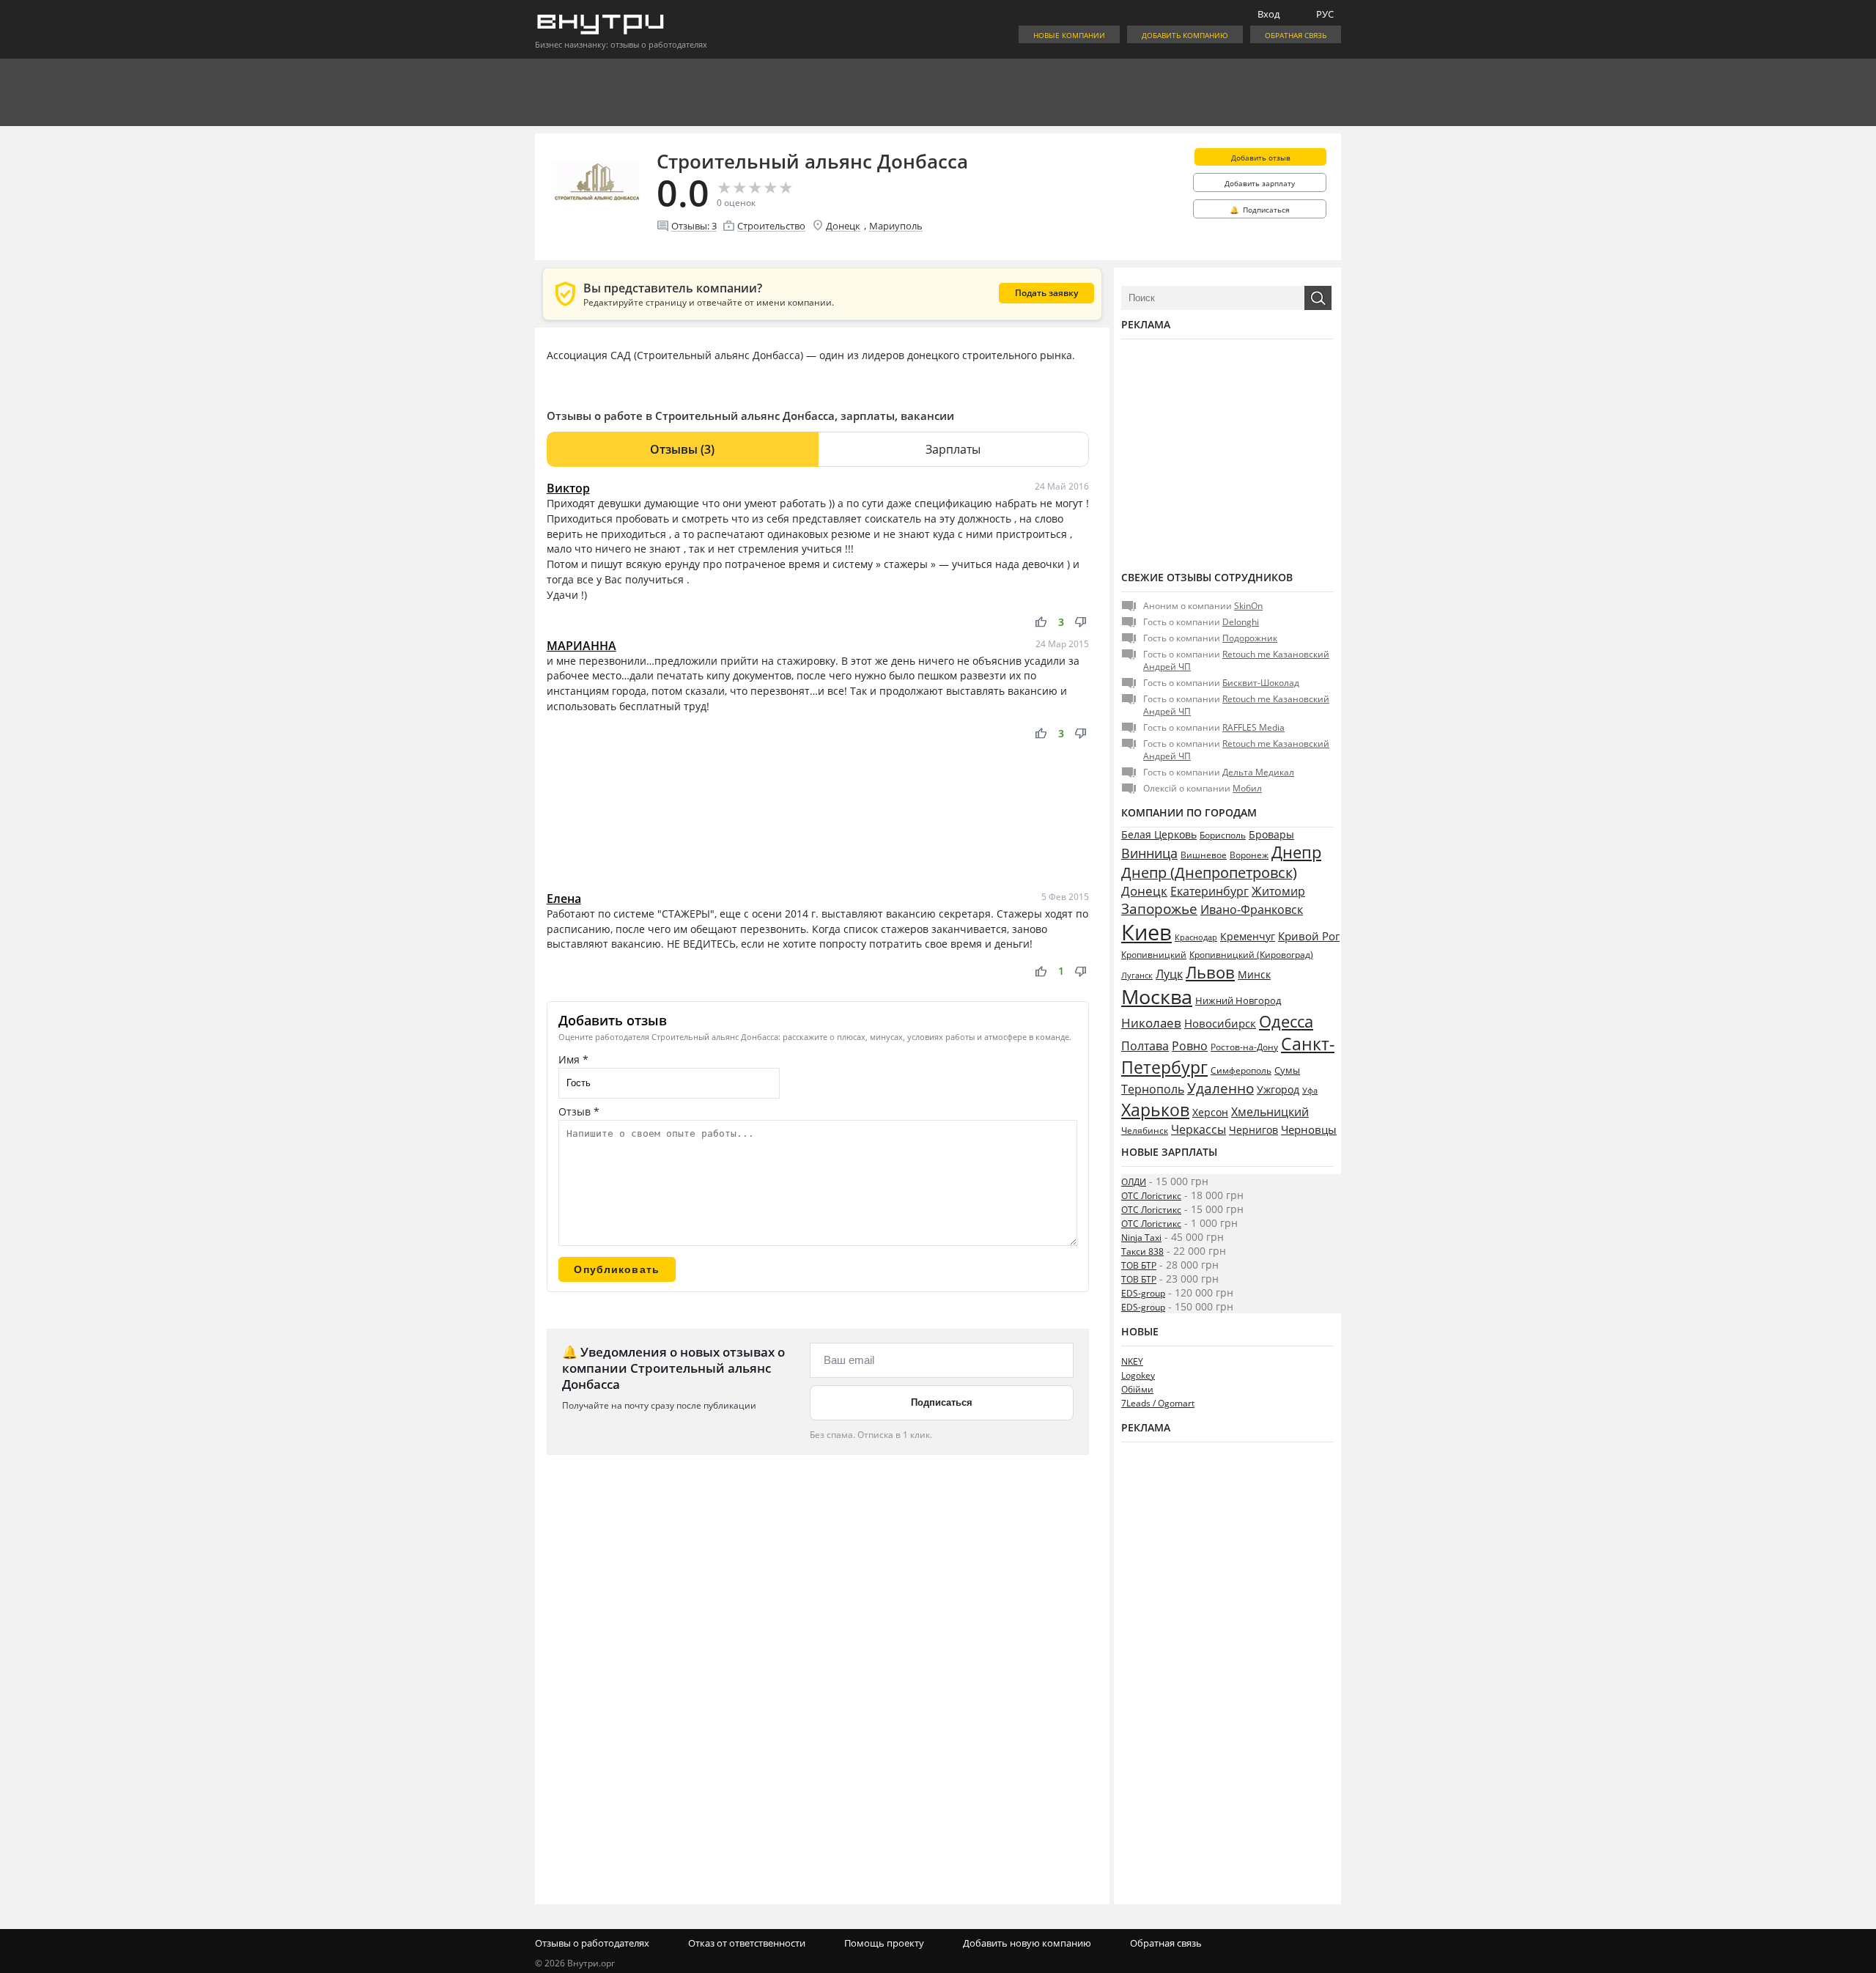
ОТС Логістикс (1151, 1196)
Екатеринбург (1210, 891)
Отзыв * (579, 1111)
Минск (1254, 974)
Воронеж (1249, 855)
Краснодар (1196, 937)
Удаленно (1220, 1088)
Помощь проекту (884, 1943)
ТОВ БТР (1139, 1265)
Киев (1146, 932)
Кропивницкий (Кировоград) (1251, 955)
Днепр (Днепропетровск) (1209, 873)
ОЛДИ (1134, 1182)
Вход (1268, 14)
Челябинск (1145, 1131)
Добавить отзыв (1261, 158)
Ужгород (1278, 1090)
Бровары (1271, 834)
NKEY (1132, 1361)
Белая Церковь (1159, 834)
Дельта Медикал (1258, 772)
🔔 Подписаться (1260, 210)
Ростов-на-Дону (1244, 1047)
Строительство (771, 226)
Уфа (1310, 1090)
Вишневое (1204, 855)
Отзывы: (694, 226)
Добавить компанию (1185, 35)
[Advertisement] (818, 816)
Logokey (1138, 1375)
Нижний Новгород (1238, 1000)
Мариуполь (896, 226)
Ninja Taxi (1141, 1238)
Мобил (1247, 788)
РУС (1325, 14)
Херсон (1210, 1112)
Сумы (1287, 1070)
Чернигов (1253, 1130)
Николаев (1151, 1023)
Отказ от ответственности (747, 1943)
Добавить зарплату (1260, 183)
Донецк (843, 226)
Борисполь (1223, 835)
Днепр (1296, 852)
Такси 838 (1142, 1251)
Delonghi (1241, 622)
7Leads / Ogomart (1158, 1403)
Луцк (1169, 974)
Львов (1210, 972)
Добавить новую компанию (1027, 1943)
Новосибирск (1220, 1023)
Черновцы (1309, 1129)
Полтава (1145, 1046)
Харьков (1155, 1110)
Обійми (1137, 1389)
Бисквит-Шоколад (1261, 683)
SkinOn (1248, 606)
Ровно (1190, 1046)
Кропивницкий (1154, 955)
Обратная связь (1296, 35)
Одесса (1286, 1021)
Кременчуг (1248, 936)
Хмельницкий (1270, 1112)
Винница (1149, 853)
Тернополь (1153, 1089)
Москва (1157, 996)
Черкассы (1199, 1129)
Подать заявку (1046, 293)
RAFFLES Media (1253, 727)
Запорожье (1159, 908)
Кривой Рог (1309, 936)
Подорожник (1250, 638)
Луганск (1137, 976)
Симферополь (1241, 1070)
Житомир (1278, 891)
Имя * (573, 1059)
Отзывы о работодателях (592, 1943)
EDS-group (1143, 1293)
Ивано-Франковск (1252, 910)
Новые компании (1069, 35)
